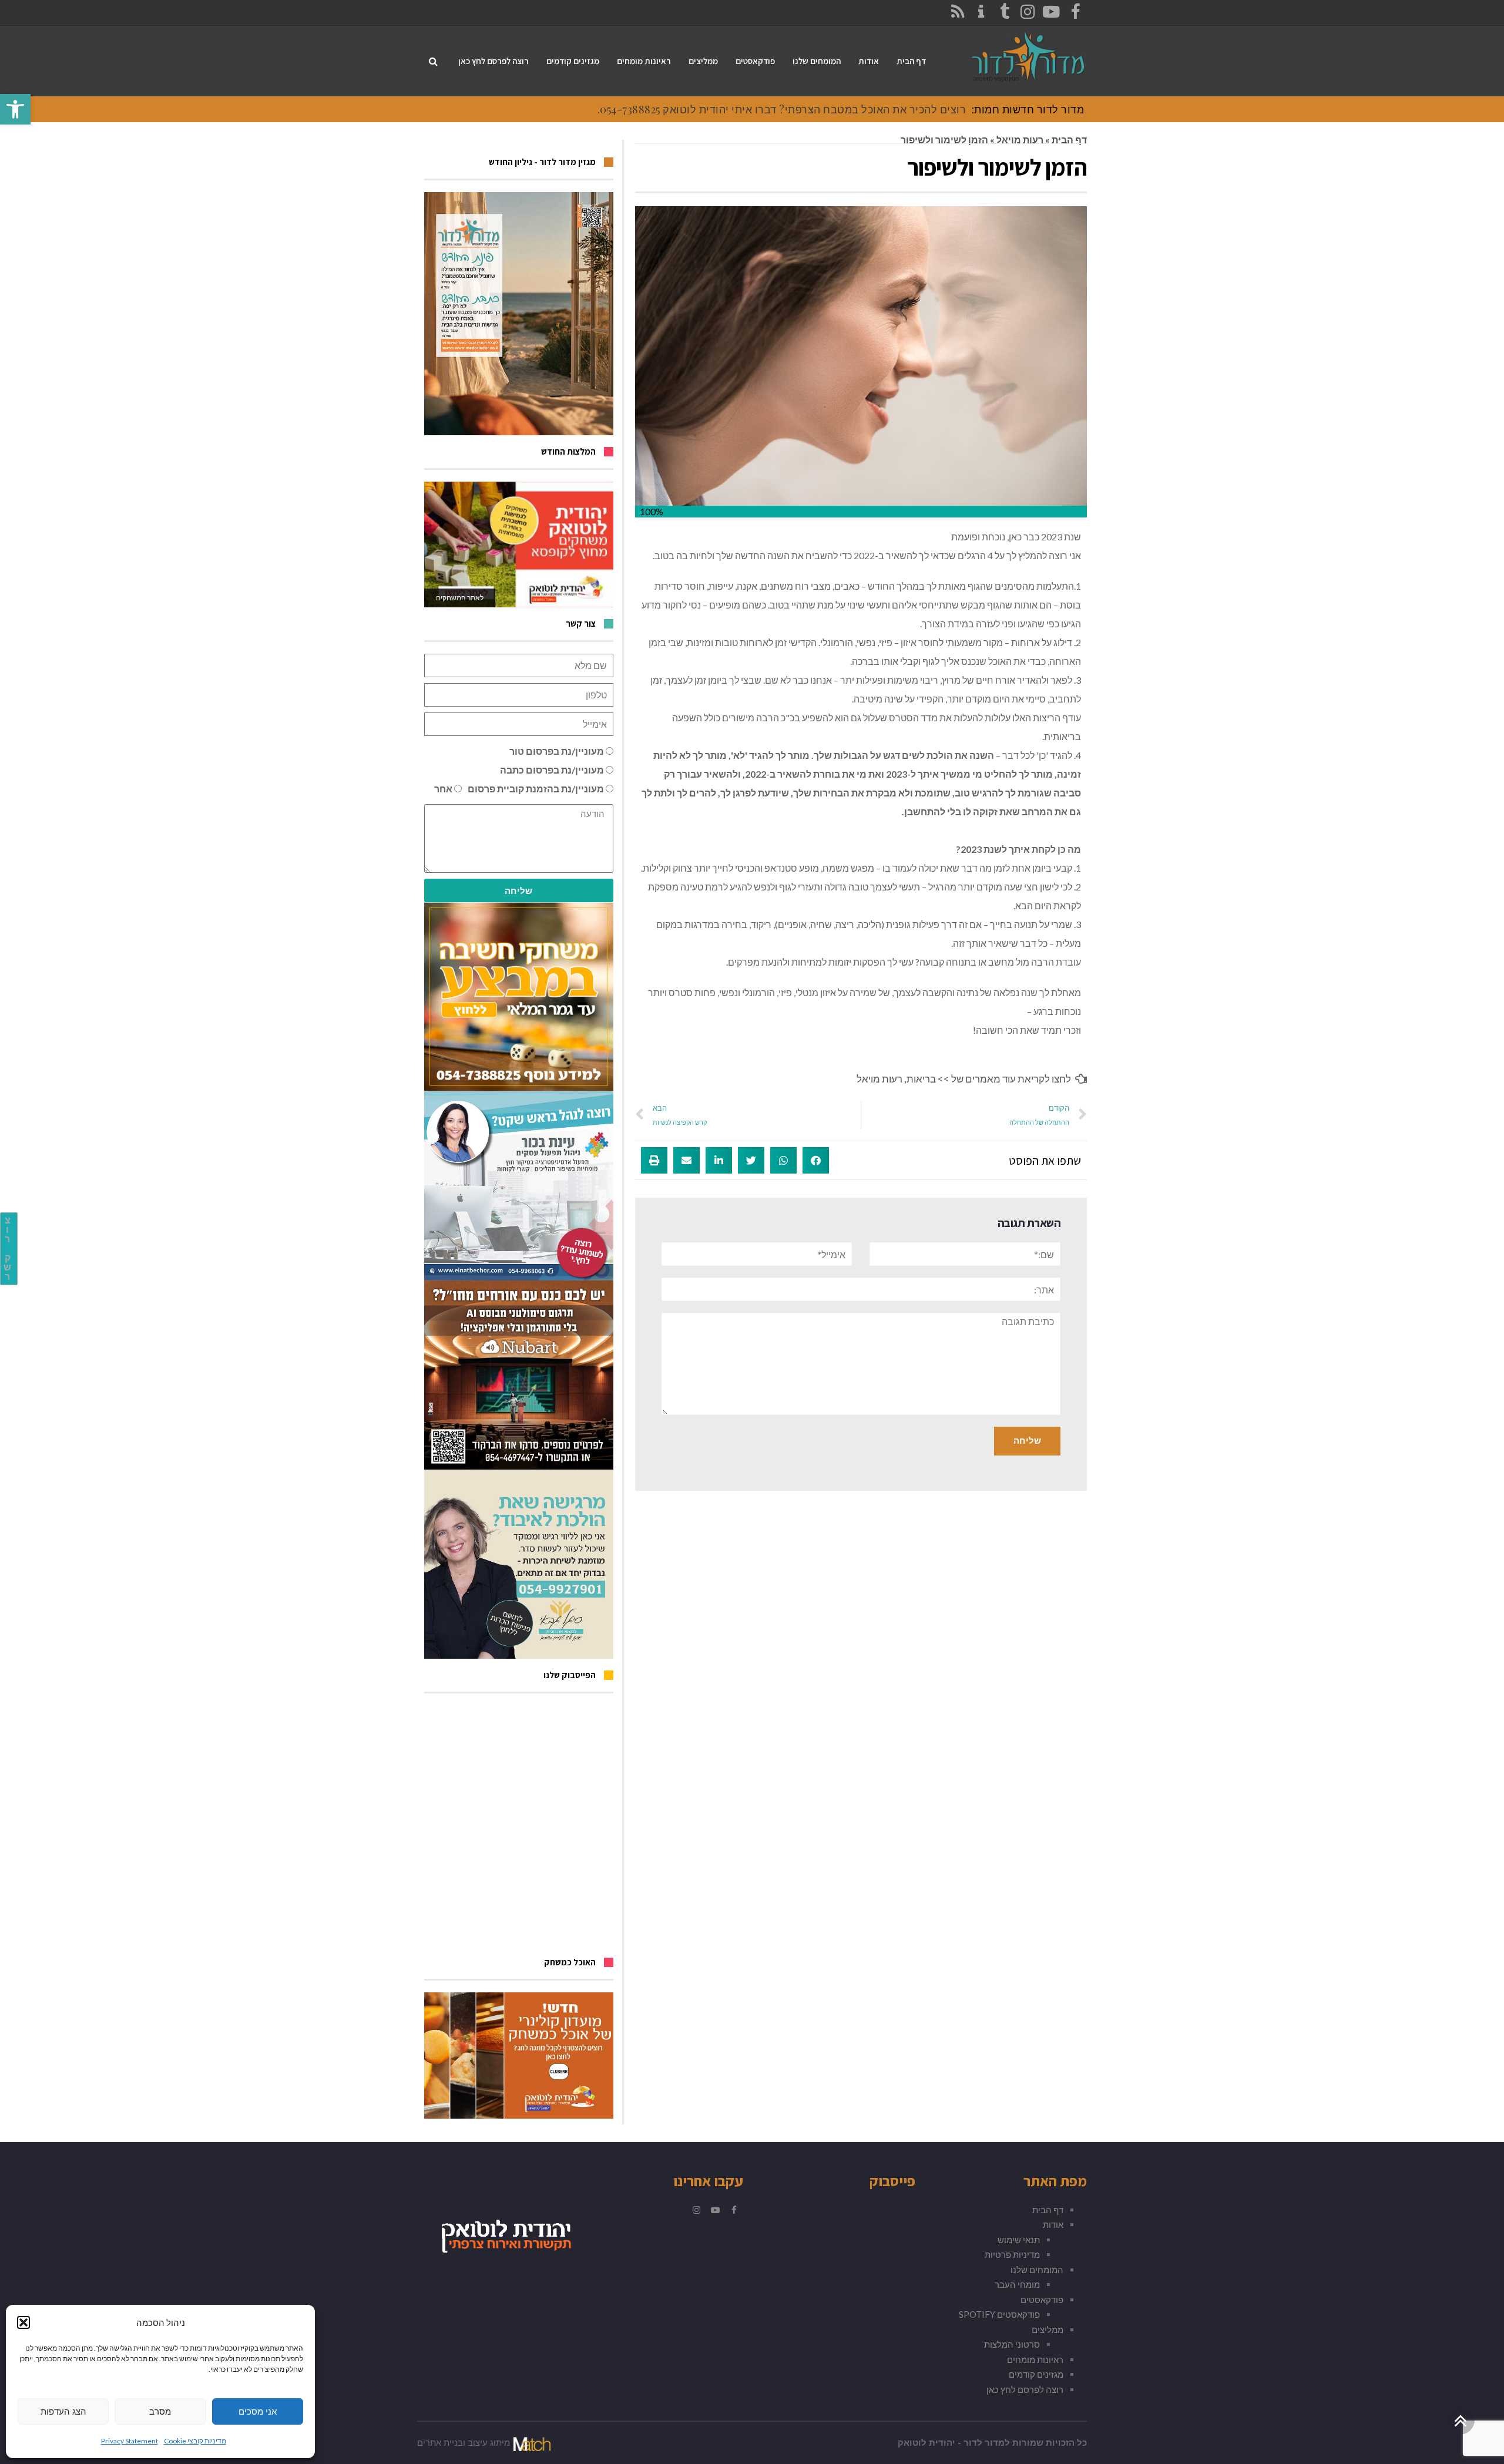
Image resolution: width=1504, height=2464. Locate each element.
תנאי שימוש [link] (1019, 2240)
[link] (15, 109)
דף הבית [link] (1069, 139)
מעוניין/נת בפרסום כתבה (552, 770)
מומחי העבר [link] (1017, 2284)
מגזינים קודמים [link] (1036, 2374)
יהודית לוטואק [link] (926, 2443)
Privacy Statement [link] (130, 2441)
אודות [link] (1053, 2224)
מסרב (160, 2411)
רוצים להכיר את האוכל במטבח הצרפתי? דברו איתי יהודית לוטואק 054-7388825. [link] (782, 109)
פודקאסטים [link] (1042, 2300)
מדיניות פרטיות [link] (1012, 2254)
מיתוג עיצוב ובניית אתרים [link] (464, 2443)
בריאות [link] (921, 1079)
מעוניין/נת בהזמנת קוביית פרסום (536, 789)
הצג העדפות (63, 2411)
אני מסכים (258, 2411)
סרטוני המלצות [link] (1012, 2344)
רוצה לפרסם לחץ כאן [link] (1025, 2389)
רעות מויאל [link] (1020, 139)
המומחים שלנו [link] (1037, 2270)
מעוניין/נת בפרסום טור (557, 751)
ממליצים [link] (1048, 2329)
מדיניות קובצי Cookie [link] (195, 2441)
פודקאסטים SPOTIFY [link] (999, 2314)
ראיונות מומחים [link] (1035, 2359)
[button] (23, 2322)
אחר (443, 789)
